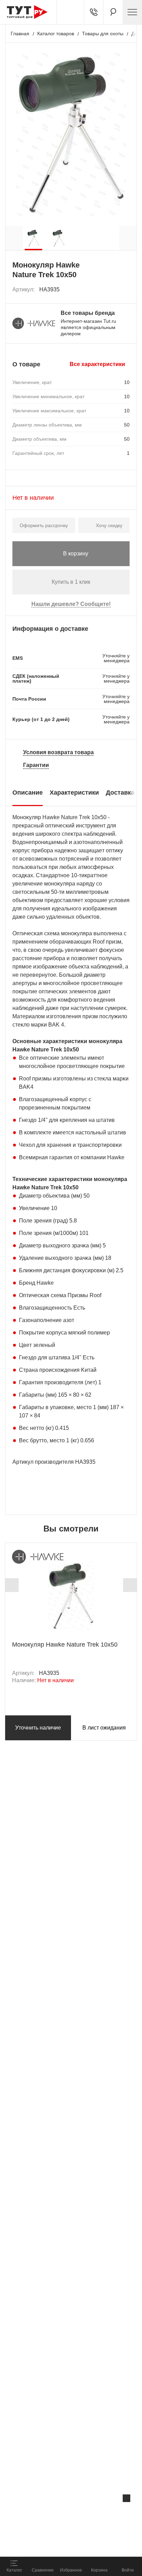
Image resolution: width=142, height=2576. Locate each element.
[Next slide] (130, 1585)
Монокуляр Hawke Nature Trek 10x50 (65, 1645)
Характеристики (74, 793)
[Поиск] (113, 12)
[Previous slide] (12, 1585)
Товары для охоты (103, 34)
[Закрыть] (126, 2498)
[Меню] (132, 12)
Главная (20, 34)
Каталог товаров (56, 34)
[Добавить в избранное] (125, 290)
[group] (33, 238)
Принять (92, 2543)
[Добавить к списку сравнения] (109, 289)
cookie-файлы (88, 2513)
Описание (28, 793)
